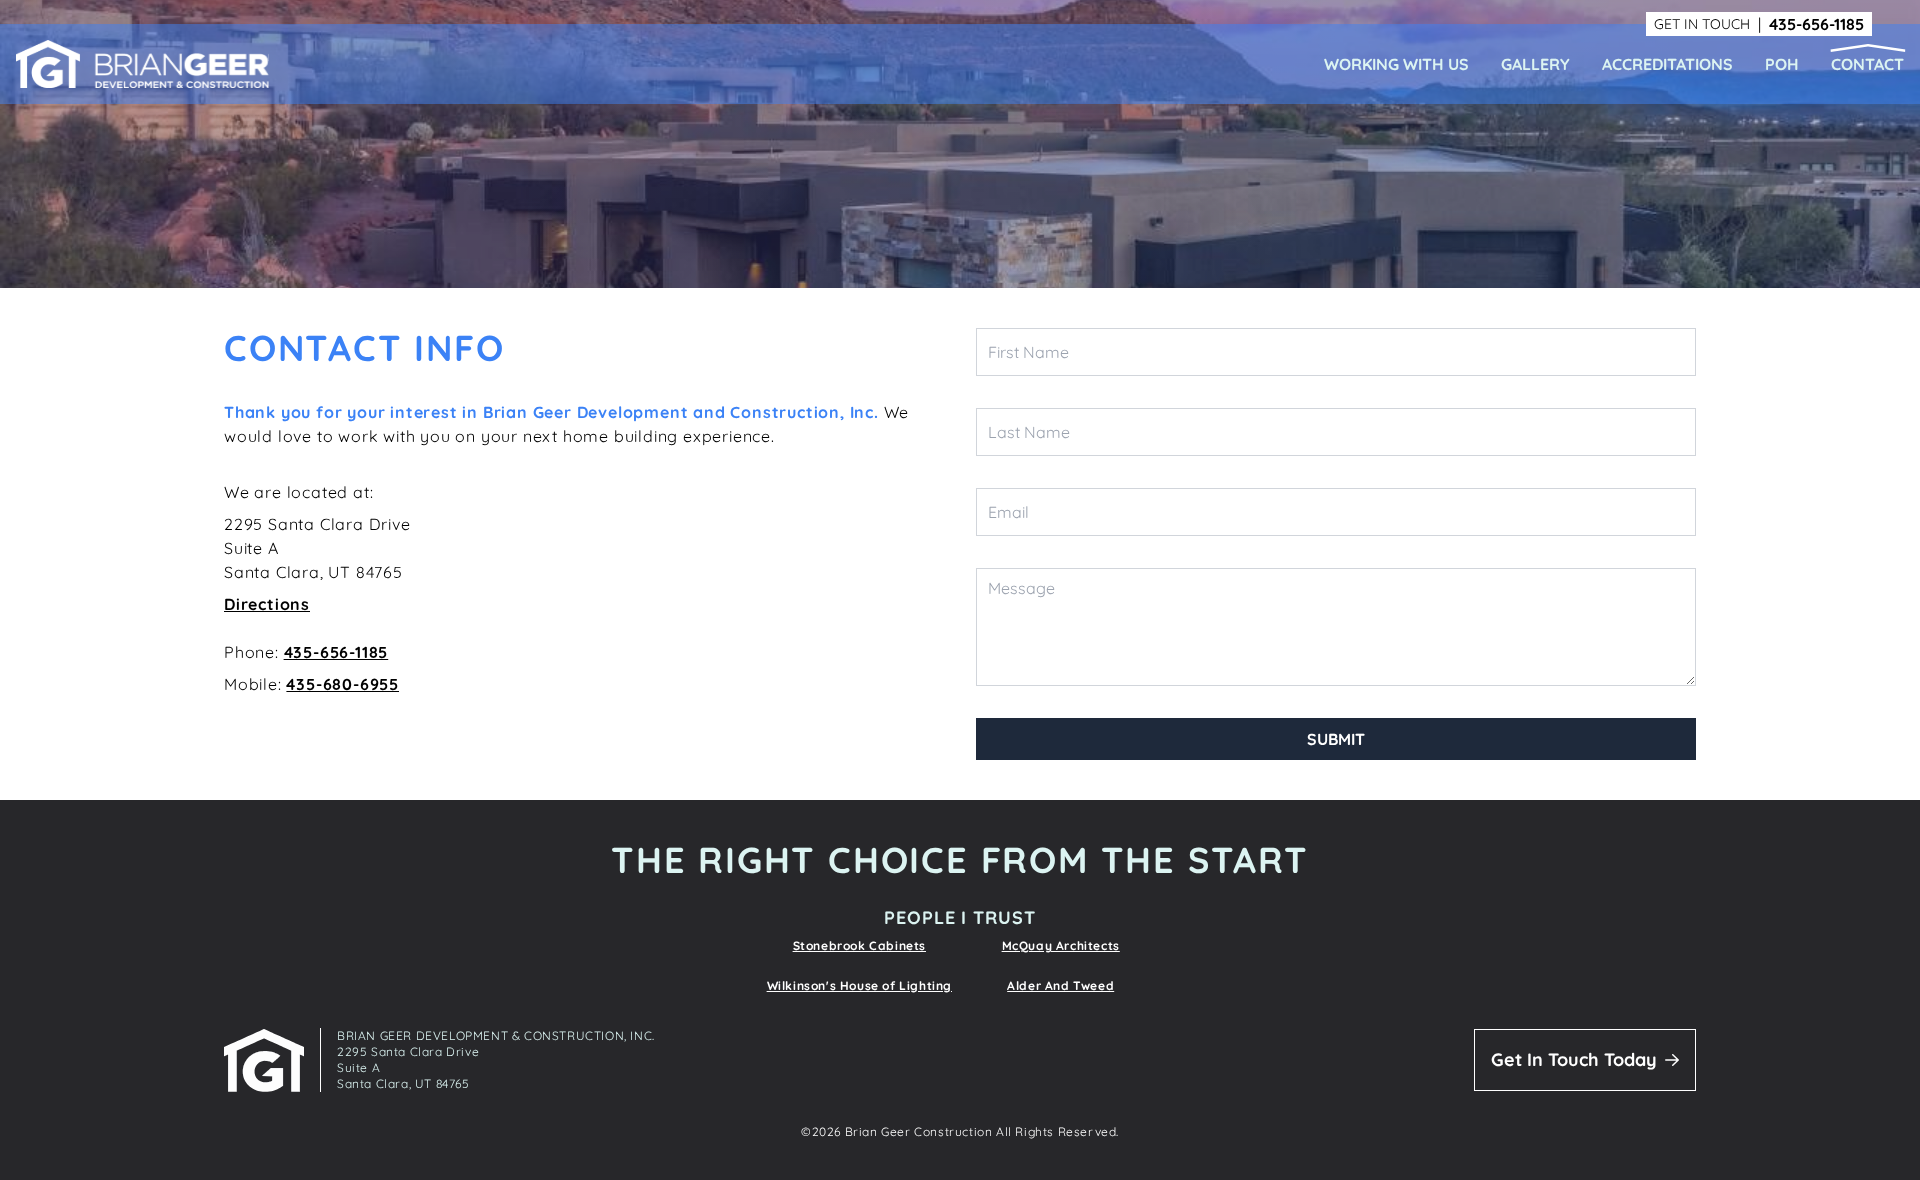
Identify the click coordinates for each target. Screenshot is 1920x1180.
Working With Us (1396, 64)
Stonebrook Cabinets (859, 945)
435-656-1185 (1816, 24)
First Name (1028, 352)
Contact (1867, 64)
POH (1782, 64)
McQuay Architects (1061, 945)
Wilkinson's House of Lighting (859, 985)
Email (1008, 512)
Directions (267, 604)
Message (1021, 588)
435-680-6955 (342, 684)
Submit (1336, 739)
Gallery (1535, 64)
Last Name (1029, 432)
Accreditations (1667, 64)
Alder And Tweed (1060, 985)
